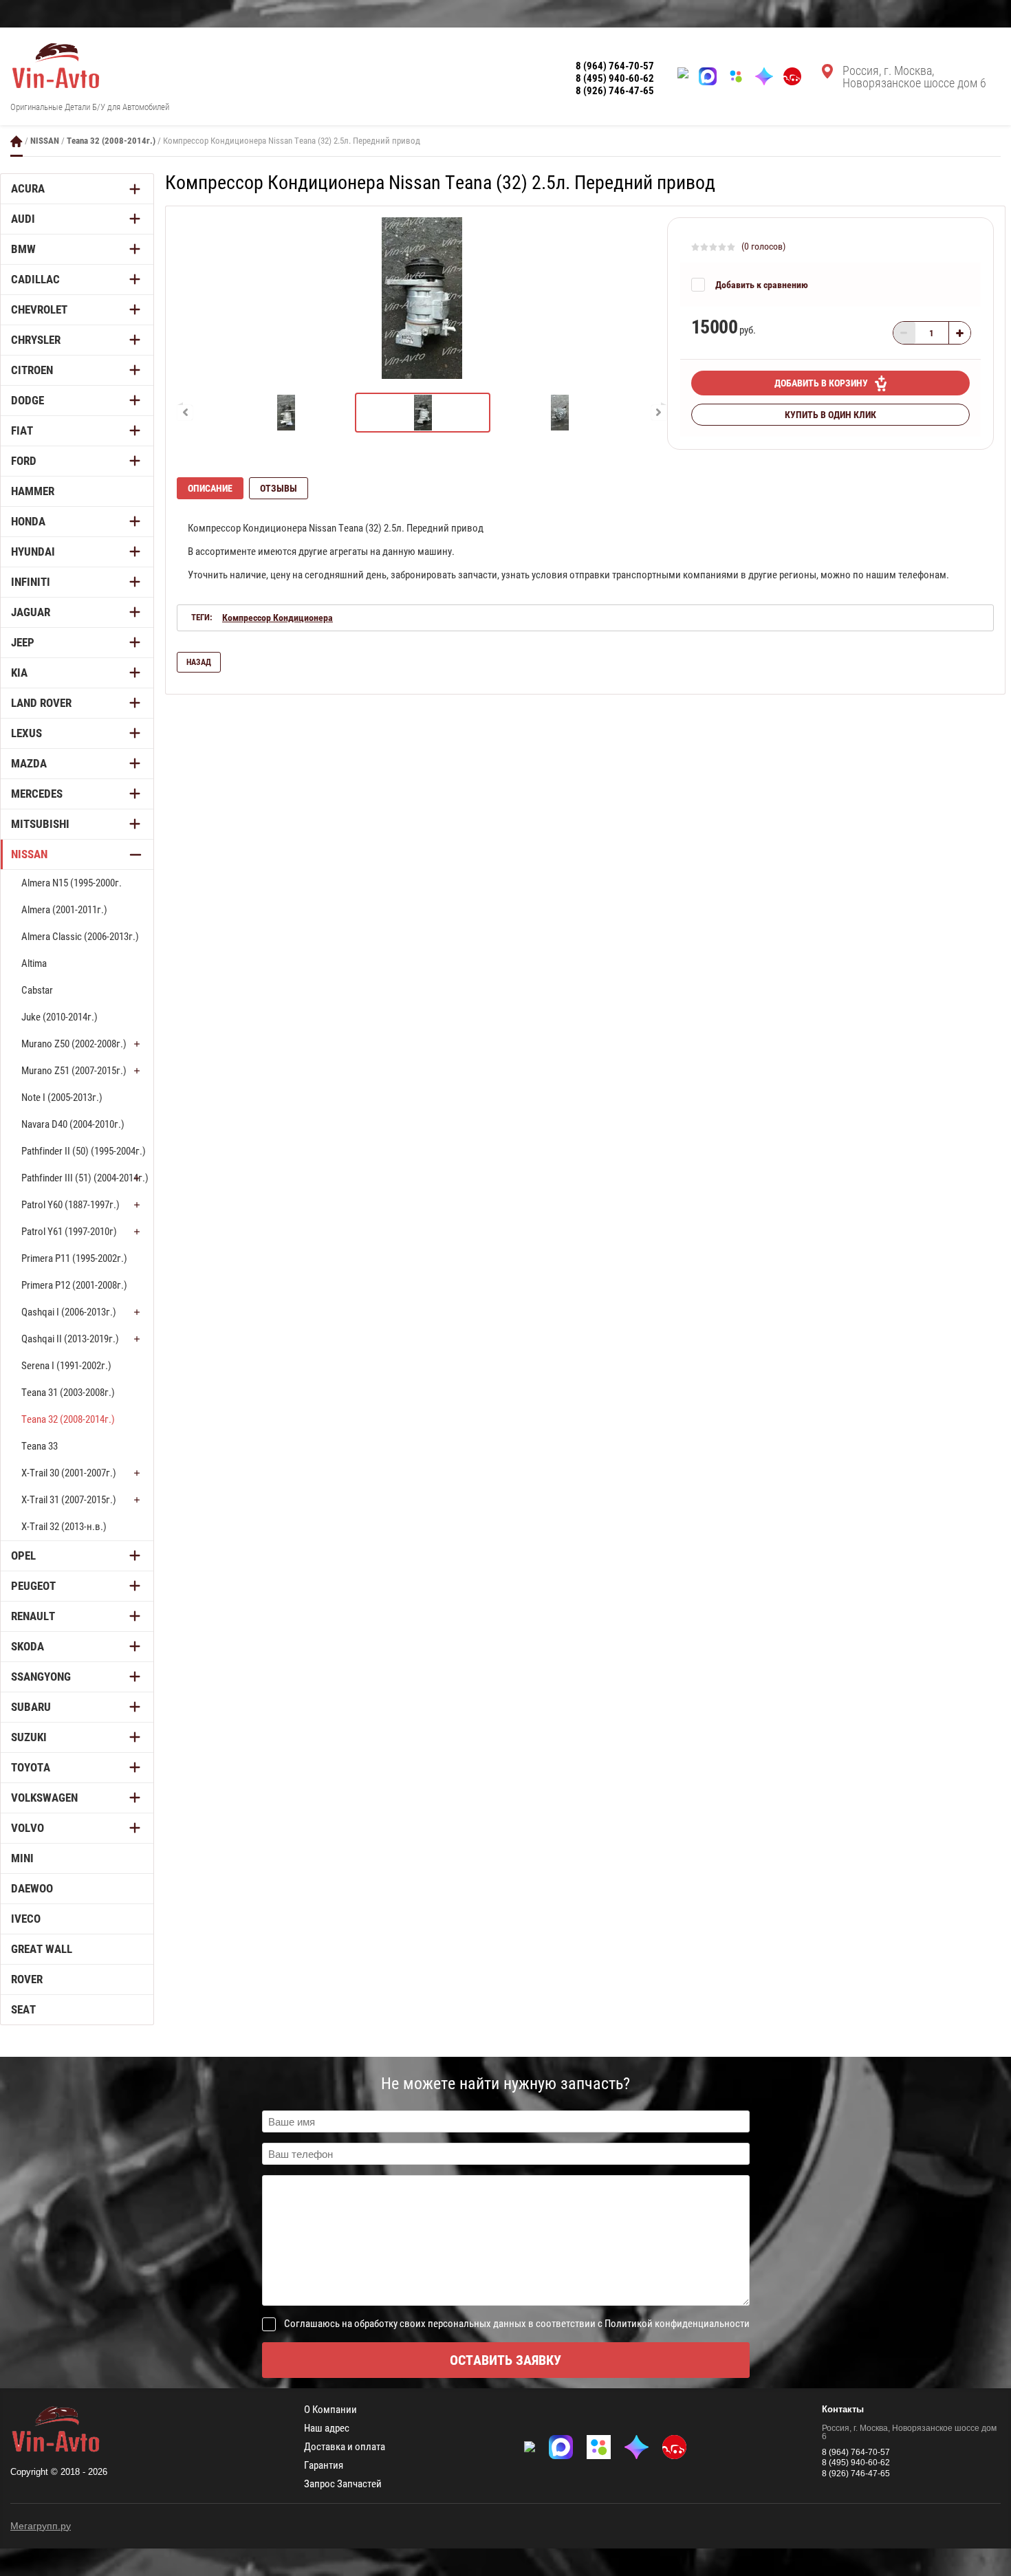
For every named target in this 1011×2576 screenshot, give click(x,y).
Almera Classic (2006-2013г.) (80, 937)
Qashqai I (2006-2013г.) (69, 1312)
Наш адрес (327, 2428)
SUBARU (31, 1707)
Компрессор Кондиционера (278, 618)
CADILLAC (35, 279)
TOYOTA (31, 1767)
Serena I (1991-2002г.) (66, 1366)
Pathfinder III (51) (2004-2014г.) (85, 1178)
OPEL (23, 1556)
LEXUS (26, 733)
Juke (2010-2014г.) (59, 1017)
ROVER (27, 1979)
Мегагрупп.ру (41, 2526)
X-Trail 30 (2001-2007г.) (69, 1473)
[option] (422, 298)
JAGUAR (31, 612)
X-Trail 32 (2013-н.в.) (64, 1527)
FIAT (22, 430)
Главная (17, 141)
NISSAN (45, 141)
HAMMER (33, 491)
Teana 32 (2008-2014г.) (111, 141)
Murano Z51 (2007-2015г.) (74, 1071)
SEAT (23, 2009)
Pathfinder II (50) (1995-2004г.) (84, 1151)
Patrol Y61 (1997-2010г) (69, 1232)
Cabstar (37, 990)
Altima (34, 963)
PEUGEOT (33, 1586)
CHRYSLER (36, 340)
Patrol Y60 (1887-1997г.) (70, 1205)
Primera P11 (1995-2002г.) (74, 1258)
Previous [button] (185, 413)
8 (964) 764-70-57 (615, 66)
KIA (19, 673)
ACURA (28, 188)
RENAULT (33, 1616)
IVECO (26, 1919)
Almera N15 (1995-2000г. (72, 883)
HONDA (28, 521)
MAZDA (29, 763)
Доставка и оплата (345, 2447)
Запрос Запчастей (343, 2484)
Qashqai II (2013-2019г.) (70, 1339)
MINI (22, 1858)
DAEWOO (32, 1888)
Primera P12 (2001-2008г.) (74, 1285)
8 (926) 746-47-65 (615, 91)
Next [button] (659, 413)
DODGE (28, 400)
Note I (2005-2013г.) (62, 1098)
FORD (24, 461)
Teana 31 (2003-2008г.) (68, 1393)
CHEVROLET (39, 309)
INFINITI (31, 582)
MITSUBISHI (40, 824)
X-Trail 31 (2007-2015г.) (69, 1500)
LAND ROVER (41, 703)
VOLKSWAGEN (44, 1798)
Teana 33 (40, 1446)
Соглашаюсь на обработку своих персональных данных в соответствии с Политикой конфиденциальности (517, 2324)
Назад (199, 662)
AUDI (23, 219)
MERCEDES (37, 794)
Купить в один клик (830, 415)
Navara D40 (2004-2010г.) (73, 1124)
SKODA (28, 1646)
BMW (23, 249)
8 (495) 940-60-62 (615, 78)
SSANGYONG (41, 1677)
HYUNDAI (33, 552)
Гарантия (324, 2466)
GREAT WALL (42, 1949)
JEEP (23, 642)
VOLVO (28, 1828)
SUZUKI (29, 1737)
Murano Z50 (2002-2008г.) (74, 1044)
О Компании (330, 2410)
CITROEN (32, 370)
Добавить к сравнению (762, 285)
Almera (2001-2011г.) (64, 910)
